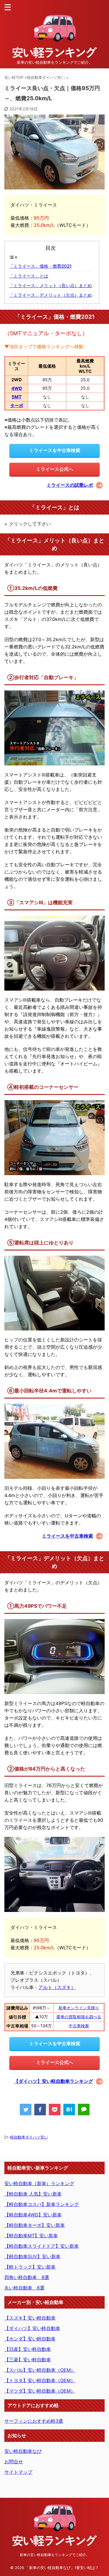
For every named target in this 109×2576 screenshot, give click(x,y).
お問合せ (14, 2462)
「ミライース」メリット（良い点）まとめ (50, 286)
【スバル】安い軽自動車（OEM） (40, 2370)
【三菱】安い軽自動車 (28, 2360)
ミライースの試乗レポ (70, 485)
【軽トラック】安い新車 (30, 2267)
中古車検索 (79, 2026)
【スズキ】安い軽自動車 (30, 2318)
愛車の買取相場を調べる (79, 2017)
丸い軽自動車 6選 (24, 2288)
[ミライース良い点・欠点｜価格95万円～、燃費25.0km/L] (69, 2110)
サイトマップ (18, 2472)
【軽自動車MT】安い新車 (31, 2236)
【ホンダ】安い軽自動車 (30, 2339)
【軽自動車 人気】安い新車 (33, 2194)
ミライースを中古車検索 (55, 450)
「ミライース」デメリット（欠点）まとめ (50, 295)
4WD (17, 388)
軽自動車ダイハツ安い (29, 2137)
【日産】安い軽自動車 (28, 2349)
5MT (17, 397)
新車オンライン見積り (79, 2008)
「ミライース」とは (29, 276)
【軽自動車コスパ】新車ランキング (42, 2204)
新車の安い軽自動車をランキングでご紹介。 (55, 2555)
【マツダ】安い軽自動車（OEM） (40, 2391)
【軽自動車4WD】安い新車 (33, 2215)
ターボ (17, 405)
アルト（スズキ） (57, 1987)
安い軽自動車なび (23, 2451)
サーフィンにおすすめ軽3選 (34, 2421)
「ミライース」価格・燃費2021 (40, 266)
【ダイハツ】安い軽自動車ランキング (53, 2081)
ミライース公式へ (55, 469)
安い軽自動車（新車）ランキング (39, 2183)
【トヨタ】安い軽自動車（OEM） (40, 2380)
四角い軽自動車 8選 (27, 2277)
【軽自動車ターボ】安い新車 (35, 2225)
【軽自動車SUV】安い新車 (32, 2256)
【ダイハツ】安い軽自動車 (32, 2328)
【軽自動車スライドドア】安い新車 (42, 2246)
